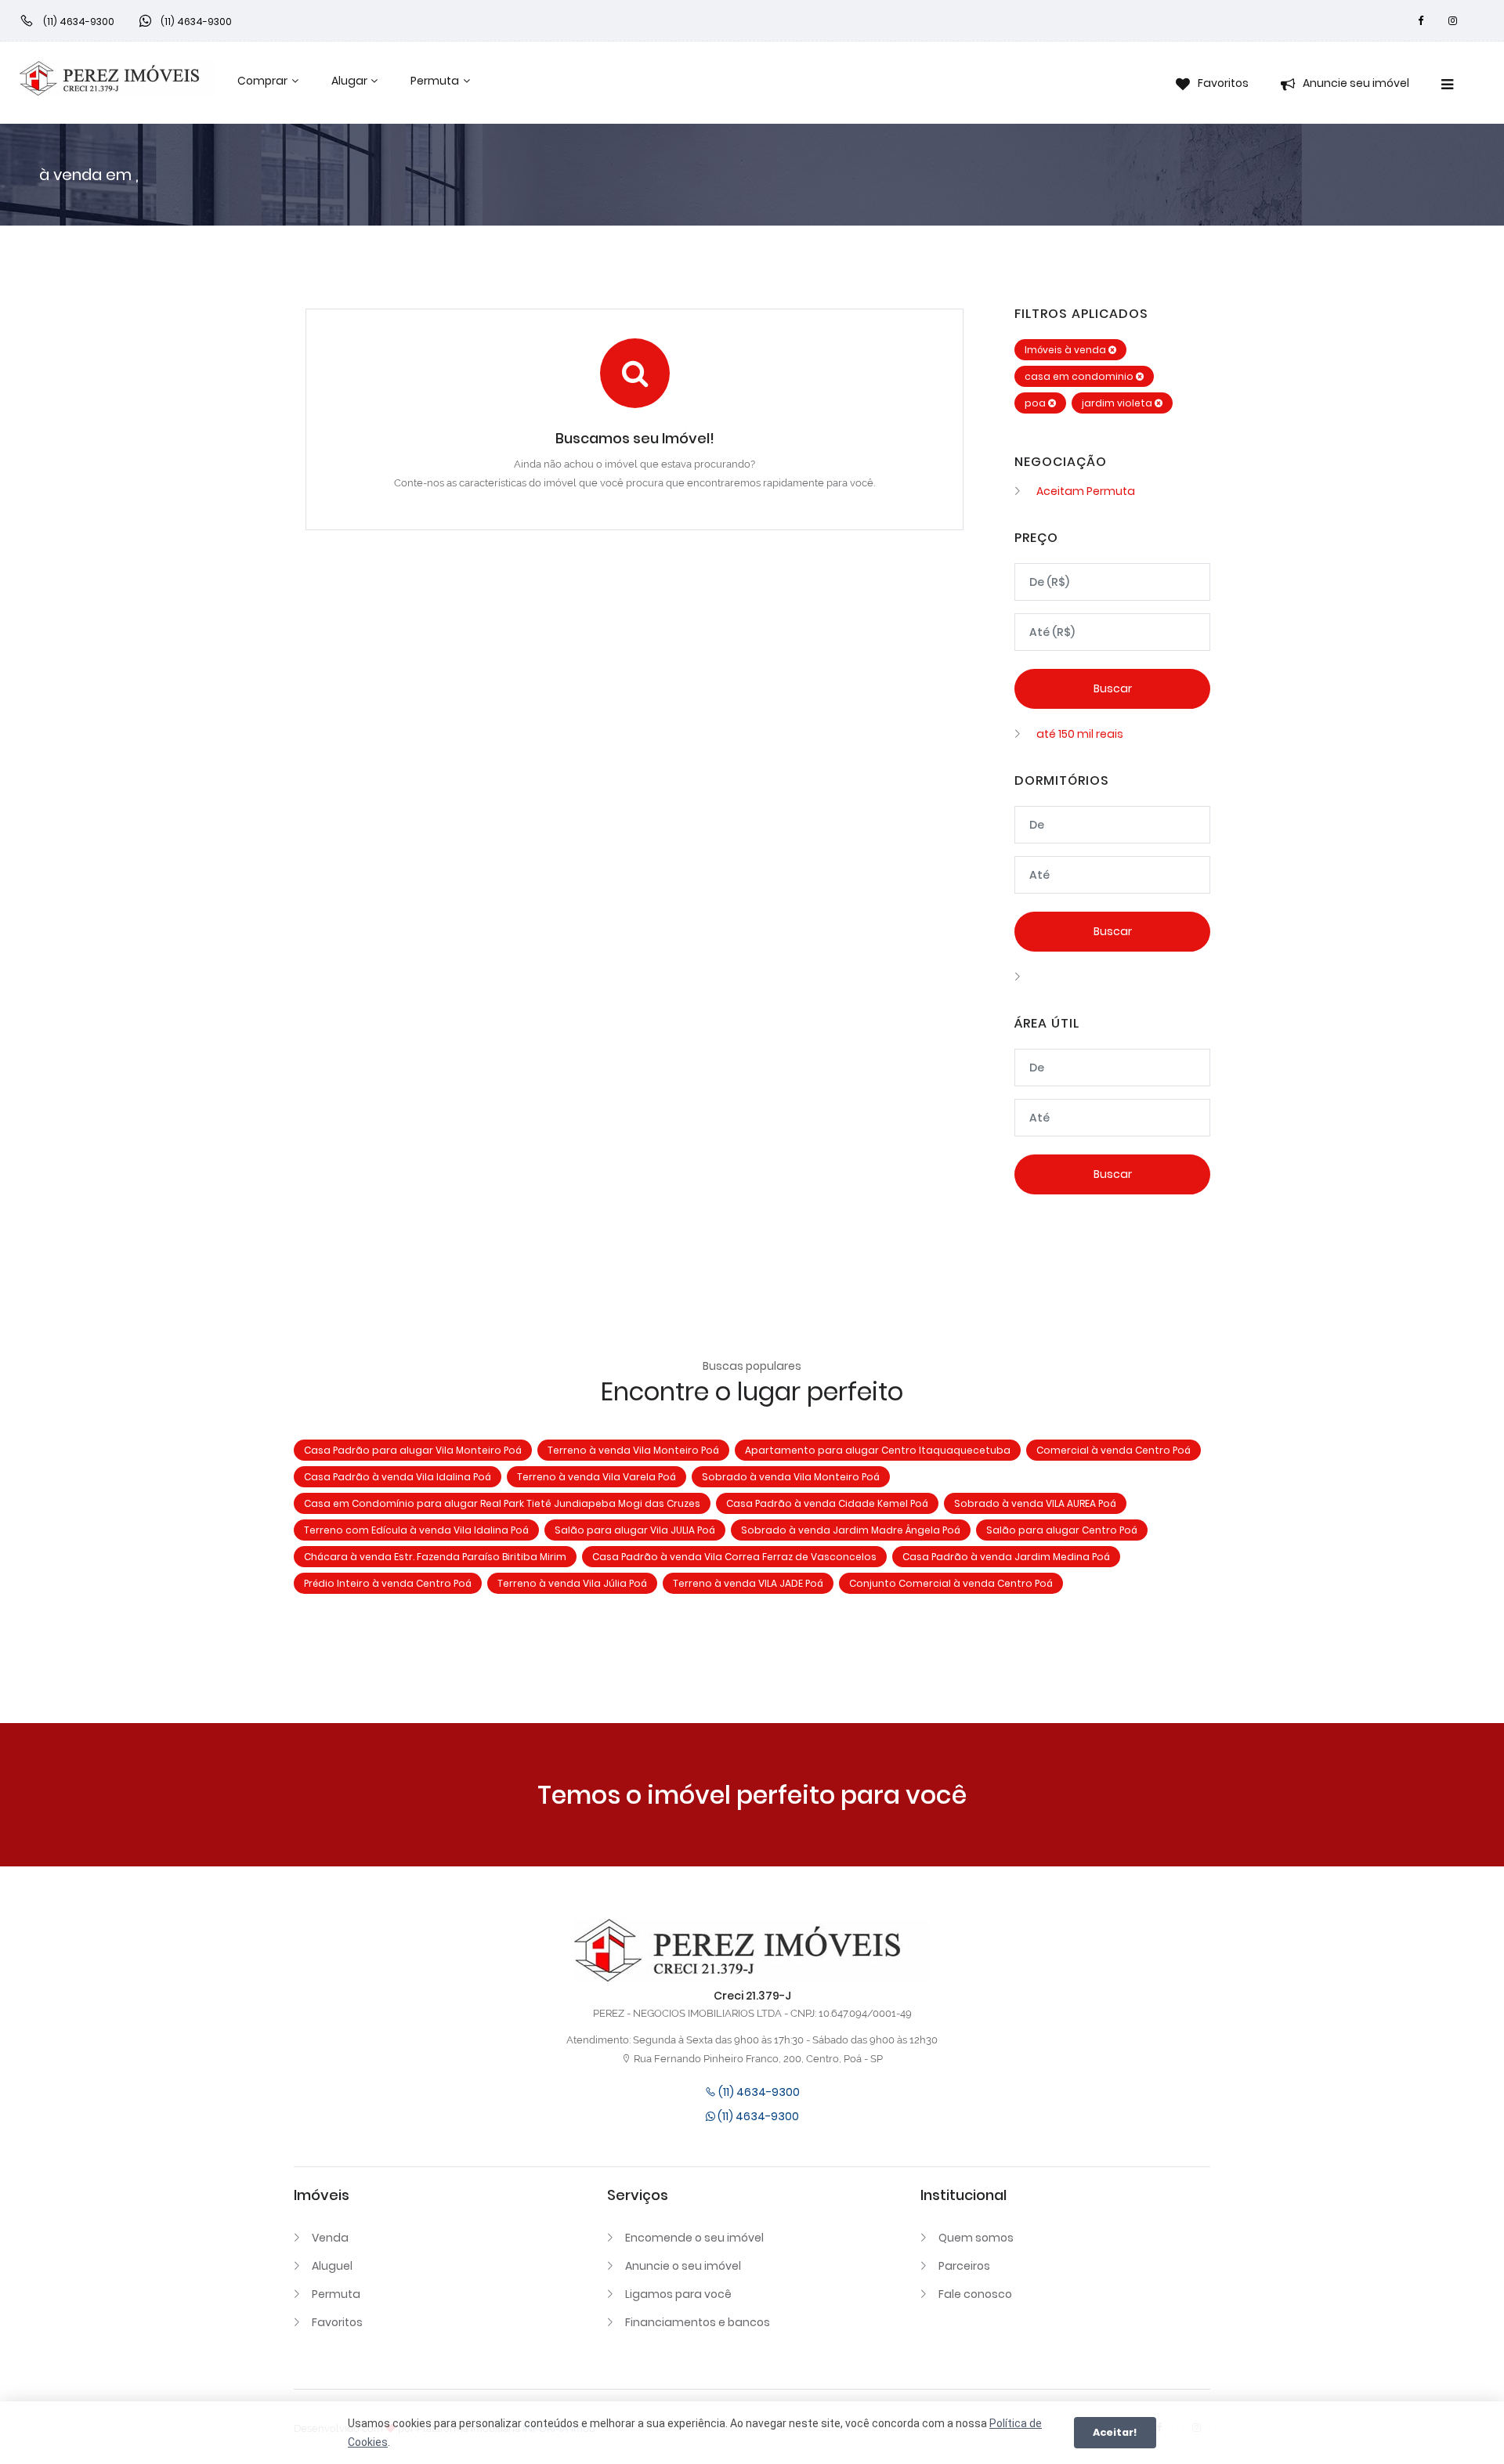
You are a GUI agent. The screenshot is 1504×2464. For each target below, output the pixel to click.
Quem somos (976, 2238)
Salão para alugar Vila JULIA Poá (635, 1530)
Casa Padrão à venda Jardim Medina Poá (1006, 1557)
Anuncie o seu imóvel (683, 2266)
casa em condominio (1080, 376)
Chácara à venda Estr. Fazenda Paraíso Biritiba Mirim (435, 1557)
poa (1036, 403)
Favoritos (337, 2322)
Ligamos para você (678, 2294)
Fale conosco (975, 2294)
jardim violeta (1118, 403)
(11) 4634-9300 (758, 2092)
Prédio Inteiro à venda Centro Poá (388, 1583)
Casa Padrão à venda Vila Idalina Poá (398, 1477)
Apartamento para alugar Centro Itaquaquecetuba (878, 1450)
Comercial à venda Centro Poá (1114, 1450)
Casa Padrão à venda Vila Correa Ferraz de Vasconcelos (734, 1557)
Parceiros (964, 2266)
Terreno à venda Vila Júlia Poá (572, 1583)
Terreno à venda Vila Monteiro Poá (633, 1450)
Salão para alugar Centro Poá (1062, 1530)
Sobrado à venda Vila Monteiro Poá (791, 1477)
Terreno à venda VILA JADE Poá (748, 1583)
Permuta (435, 81)
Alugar (349, 81)
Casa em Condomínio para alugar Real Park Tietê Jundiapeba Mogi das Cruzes (502, 1503)
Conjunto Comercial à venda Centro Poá (951, 1583)
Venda (330, 2238)
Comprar (262, 81)
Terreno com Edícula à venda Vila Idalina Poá (416, 1530)
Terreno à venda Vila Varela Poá (597, 1477)
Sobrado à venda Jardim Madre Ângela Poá (851, 1530)
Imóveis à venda (1067, 350)
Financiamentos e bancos (698, 2322)
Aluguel (332, 2266)
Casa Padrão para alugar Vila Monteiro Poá (413, 1450)
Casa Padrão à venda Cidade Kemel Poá (827, 1503)
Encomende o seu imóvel (694, 2238)
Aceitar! (1115, 2432)
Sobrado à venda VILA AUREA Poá (1035, 1503)
